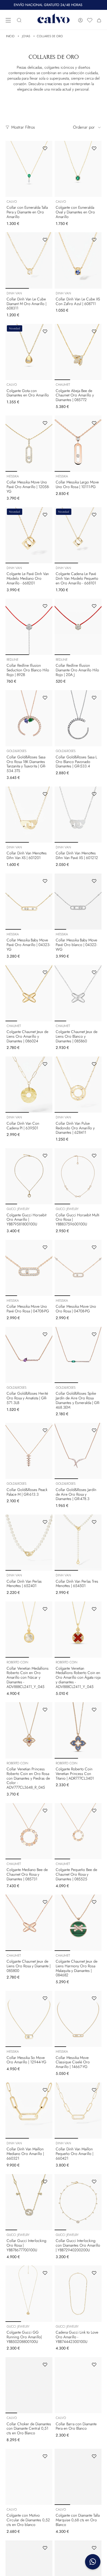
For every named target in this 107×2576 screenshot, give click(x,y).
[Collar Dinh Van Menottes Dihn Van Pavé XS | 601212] (78, 815)
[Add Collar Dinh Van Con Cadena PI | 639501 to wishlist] (45, 1064)
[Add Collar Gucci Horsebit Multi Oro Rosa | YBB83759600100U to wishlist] (94, 1156)
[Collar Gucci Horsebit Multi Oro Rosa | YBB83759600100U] (78, 1176)
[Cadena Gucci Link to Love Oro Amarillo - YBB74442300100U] (78, 2294)
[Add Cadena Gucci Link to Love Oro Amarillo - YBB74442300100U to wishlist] (94, 2273)
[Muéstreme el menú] (8, 20)
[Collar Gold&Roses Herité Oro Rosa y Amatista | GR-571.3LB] (29, 1355)
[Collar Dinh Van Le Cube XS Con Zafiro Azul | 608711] (78, 260)
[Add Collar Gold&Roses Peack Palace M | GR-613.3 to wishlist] (45, 1430)
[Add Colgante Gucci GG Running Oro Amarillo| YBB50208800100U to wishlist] (45, 2273)
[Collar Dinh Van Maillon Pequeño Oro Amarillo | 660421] (78, 2111)
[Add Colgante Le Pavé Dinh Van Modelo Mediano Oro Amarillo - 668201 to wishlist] (45, 515)
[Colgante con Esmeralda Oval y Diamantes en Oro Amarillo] (78, 169)
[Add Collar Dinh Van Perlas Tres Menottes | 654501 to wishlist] (94, 1522)
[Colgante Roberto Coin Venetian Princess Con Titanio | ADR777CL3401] (78, 1730)
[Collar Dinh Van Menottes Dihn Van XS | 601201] (29, 815)
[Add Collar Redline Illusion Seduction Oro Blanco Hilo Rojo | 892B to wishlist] (45, 606)
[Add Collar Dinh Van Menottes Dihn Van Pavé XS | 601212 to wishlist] (94, 794)
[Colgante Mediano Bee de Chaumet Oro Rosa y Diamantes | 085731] (29, 1831)
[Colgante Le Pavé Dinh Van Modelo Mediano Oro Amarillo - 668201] (29, 535)
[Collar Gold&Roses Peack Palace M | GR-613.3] (29, 1451)
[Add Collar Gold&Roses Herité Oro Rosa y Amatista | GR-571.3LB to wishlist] (45, 1334)
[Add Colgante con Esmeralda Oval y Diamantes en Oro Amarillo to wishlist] (94, 148)
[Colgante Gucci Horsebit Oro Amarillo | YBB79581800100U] (29, 1176)
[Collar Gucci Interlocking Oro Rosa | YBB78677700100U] (29, 2202)
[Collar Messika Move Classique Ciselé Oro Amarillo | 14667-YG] (78, 2019)
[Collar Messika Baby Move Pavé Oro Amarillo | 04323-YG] (29, 902)
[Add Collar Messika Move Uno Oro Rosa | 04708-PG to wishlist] (94, 1247)
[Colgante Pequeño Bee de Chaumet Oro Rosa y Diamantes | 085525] (78, 1831)
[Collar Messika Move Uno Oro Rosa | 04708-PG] (78, 1268)
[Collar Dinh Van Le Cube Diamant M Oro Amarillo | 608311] (29, 260)
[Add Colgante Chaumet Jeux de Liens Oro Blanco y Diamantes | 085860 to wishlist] (94, 972)
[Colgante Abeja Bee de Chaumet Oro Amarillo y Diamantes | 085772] (78, 352)
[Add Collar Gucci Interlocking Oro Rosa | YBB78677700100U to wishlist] (45, 2182)
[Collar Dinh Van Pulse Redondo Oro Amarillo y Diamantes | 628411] (78, 1085)
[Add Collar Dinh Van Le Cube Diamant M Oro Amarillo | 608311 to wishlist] (45, 240)
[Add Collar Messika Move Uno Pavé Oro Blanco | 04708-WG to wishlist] (94, 2548)
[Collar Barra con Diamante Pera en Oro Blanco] (78, 2385)
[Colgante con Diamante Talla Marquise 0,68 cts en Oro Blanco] (78, 2477)
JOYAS (26, 36)
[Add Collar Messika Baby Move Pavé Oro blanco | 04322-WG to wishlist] (94, 881)
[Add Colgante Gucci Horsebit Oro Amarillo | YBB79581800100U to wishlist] (45, 1156)
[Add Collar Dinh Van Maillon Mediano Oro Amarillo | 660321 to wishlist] (45, 2090)
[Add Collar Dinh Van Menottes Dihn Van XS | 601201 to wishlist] (45, 794)
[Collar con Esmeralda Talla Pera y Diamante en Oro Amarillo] (29, 169)
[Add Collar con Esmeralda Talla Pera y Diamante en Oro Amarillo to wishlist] (45, 148)
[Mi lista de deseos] (90, 20)
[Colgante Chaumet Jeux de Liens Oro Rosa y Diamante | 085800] (29, 1923)
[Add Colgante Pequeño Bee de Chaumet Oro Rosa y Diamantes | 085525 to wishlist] (94, 1811)
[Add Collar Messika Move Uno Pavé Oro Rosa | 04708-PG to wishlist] (45, 1247)
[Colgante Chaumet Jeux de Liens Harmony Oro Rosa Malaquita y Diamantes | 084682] (78, 1923)
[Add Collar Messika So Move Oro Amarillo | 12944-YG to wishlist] (45, 1998)
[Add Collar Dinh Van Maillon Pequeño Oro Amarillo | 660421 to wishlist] (94, 2090)
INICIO (10, 36)
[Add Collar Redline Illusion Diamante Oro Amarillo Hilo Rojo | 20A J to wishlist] (94, 606)
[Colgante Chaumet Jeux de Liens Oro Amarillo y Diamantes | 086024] (29, 993)
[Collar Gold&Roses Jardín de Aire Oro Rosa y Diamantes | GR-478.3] (78, 1451)
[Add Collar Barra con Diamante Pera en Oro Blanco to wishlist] (94, 2365)
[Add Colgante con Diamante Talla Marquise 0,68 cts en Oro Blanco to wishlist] (94, 2456)
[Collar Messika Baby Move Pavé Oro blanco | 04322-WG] (78, 902)
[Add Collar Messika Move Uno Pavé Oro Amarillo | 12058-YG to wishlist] (45, 423)
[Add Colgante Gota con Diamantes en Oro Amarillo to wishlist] (45, 331)
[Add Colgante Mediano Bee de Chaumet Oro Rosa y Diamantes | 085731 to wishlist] (45, 1811)
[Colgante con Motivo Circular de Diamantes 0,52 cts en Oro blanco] (29, 2477)
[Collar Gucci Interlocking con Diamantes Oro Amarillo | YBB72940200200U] (78, 2202)
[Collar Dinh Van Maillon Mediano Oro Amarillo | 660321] (29, 2111)
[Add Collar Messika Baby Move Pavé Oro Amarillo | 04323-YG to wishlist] (45, 881)
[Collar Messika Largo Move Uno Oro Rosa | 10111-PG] (78, 444)
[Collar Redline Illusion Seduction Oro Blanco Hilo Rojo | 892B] (29, 627)
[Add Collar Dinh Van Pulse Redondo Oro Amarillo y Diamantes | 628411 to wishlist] (94, 1064)
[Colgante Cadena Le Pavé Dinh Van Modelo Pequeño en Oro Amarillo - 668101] (78, 535)
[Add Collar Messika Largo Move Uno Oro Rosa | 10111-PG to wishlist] (94, 423)
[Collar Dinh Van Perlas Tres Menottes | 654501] (78, 1543)
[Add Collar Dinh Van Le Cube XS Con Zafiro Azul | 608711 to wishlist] (94, 240)
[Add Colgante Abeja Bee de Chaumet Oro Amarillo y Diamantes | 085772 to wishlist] (94, 331)
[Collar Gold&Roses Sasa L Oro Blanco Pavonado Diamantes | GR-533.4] (78, 718)
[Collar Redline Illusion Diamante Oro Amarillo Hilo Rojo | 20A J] (78, 627)
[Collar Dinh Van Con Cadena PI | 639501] (29, 1085)
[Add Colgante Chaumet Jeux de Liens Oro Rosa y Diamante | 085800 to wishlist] (45, 1902)
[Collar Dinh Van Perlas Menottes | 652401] (29, 1543)
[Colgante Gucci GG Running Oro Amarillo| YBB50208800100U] (29, 2294)
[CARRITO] (99, 20)
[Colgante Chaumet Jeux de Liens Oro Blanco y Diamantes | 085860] (78, 993)
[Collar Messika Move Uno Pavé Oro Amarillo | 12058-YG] (29, 444)
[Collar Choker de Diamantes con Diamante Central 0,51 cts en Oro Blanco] (29, 2385)
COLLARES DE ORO (50, 36)
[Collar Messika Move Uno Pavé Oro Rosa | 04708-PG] (29, 1268)
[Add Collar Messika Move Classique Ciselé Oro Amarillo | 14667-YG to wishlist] (94, 1998)
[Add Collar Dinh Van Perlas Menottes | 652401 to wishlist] (45, 1522)
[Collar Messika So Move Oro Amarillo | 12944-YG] (29, 2019)
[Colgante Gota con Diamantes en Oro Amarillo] (29, 352)
